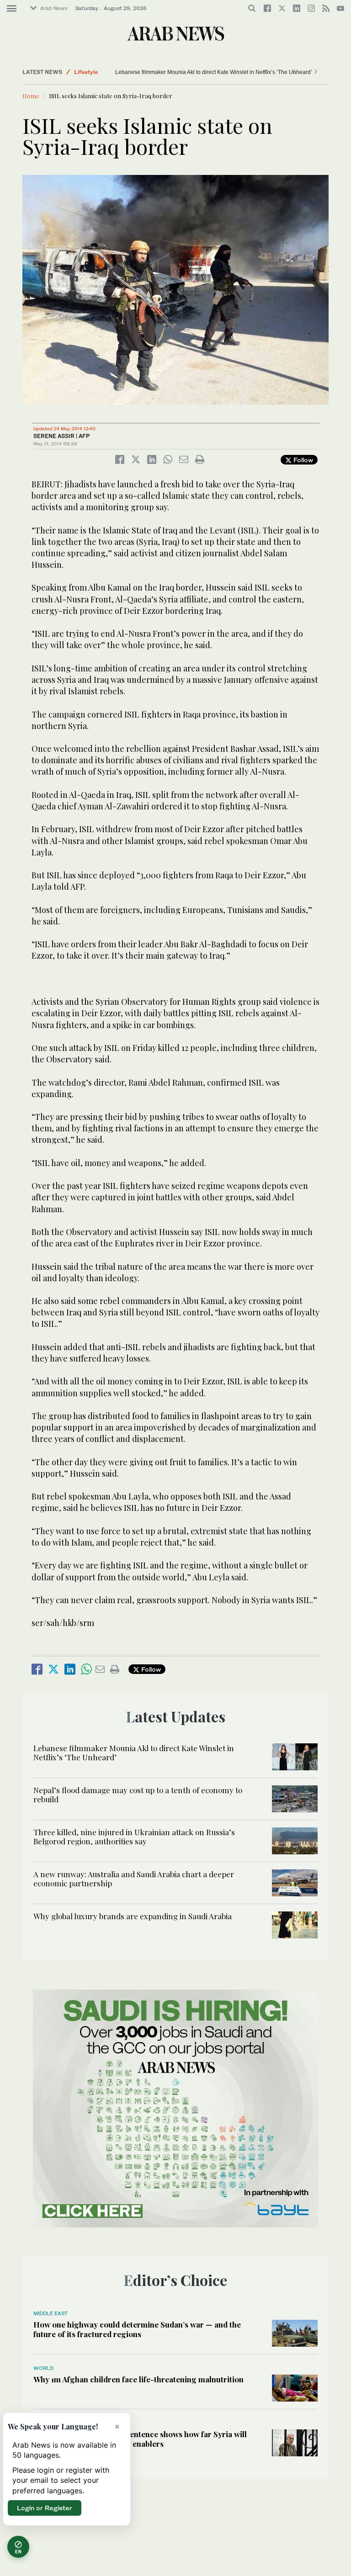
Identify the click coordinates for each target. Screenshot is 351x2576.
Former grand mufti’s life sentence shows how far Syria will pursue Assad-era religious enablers (140, 2439)
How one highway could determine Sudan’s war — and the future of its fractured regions (137, 2329)
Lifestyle (86, 75)
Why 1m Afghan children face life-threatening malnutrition (138, 2379)
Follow (302, 460)
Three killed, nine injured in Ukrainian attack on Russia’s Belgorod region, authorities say (134, 1837)
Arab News (54, 8)
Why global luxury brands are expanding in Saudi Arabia (133, 1916)
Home (31, 96)
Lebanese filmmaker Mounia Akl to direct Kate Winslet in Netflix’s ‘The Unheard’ (214, 72)
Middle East (51, 2313)
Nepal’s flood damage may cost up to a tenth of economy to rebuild (138, 1795)
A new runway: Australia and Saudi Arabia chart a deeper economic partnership (134, 1879)
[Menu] (12, 9)
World (43, 2368)
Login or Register (45, 2508)
